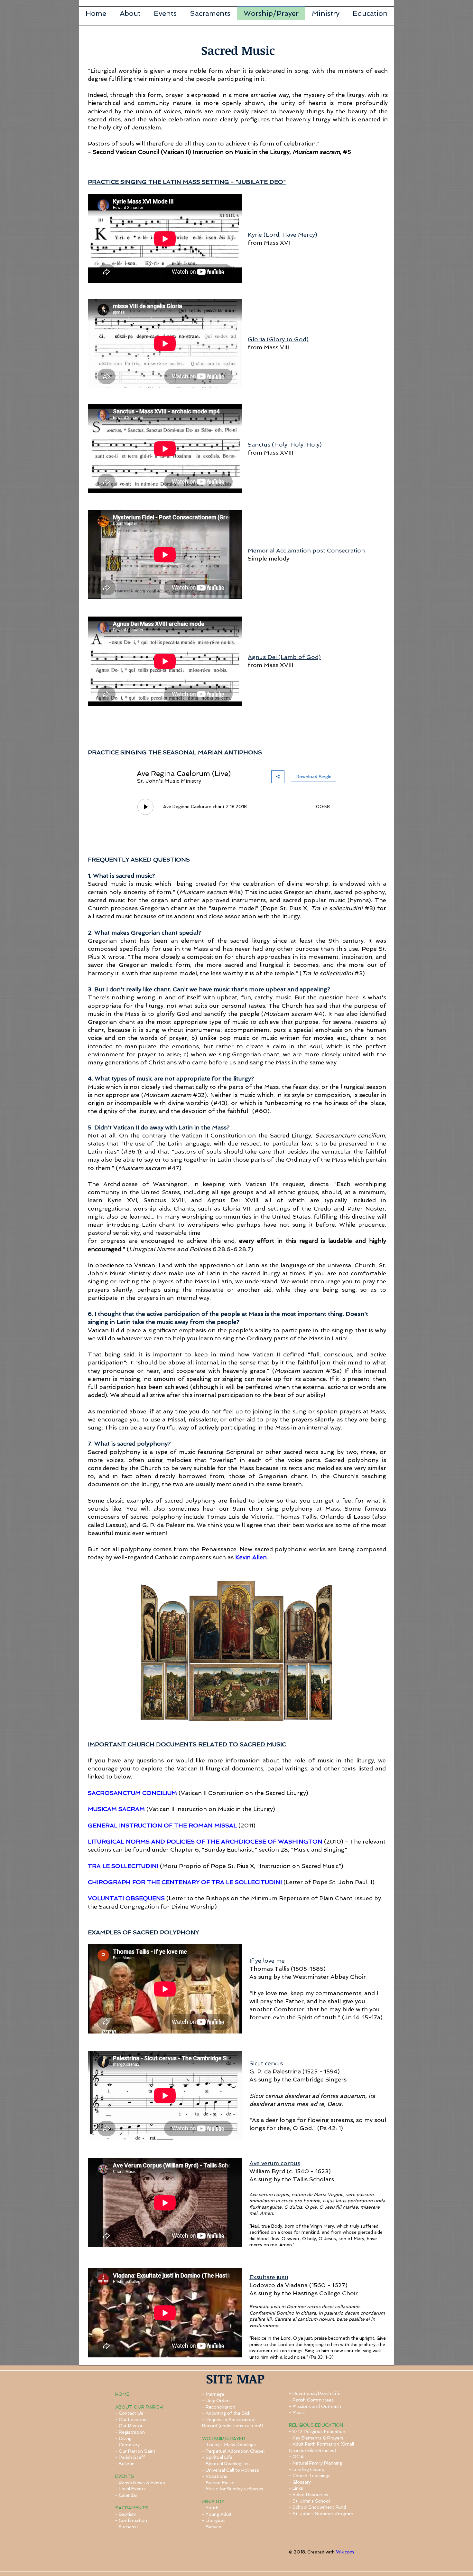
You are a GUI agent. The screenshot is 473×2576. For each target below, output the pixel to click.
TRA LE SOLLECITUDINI (123, 1866)
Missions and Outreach (317, 2406)
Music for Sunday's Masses (234, 2489)
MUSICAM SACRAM (116, 1809)
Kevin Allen (251, 1557)
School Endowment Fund (319, 2507)
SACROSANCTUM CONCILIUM (132, 1793)
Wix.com (345, 2552)
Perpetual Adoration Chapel (235, 2451)
